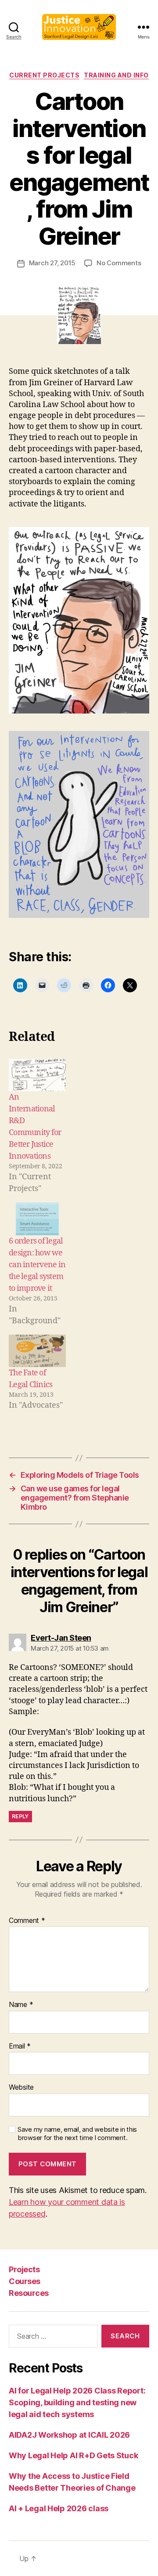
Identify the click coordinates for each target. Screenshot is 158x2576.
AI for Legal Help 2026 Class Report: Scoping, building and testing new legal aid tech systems (77, 2402)
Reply (20, 1816)
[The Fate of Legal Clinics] (37, 1351)
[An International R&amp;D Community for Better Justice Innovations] (37, 1075)
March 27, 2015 (52, 263)
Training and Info (116, 75)
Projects (24, 2269)
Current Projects (44, 75)
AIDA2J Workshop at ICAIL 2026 (69, 2435)
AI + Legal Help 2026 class (59, 2508)
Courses (25, 2281)
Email (20, 2046)
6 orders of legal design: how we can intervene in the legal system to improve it (37, 1265)
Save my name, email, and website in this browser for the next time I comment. (77, 2134)
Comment (27, 1921)
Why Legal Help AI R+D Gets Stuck (73, 2455)
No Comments (119, 263)
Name (21, 2005)
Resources (29, 2293)
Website (21, 2088)
